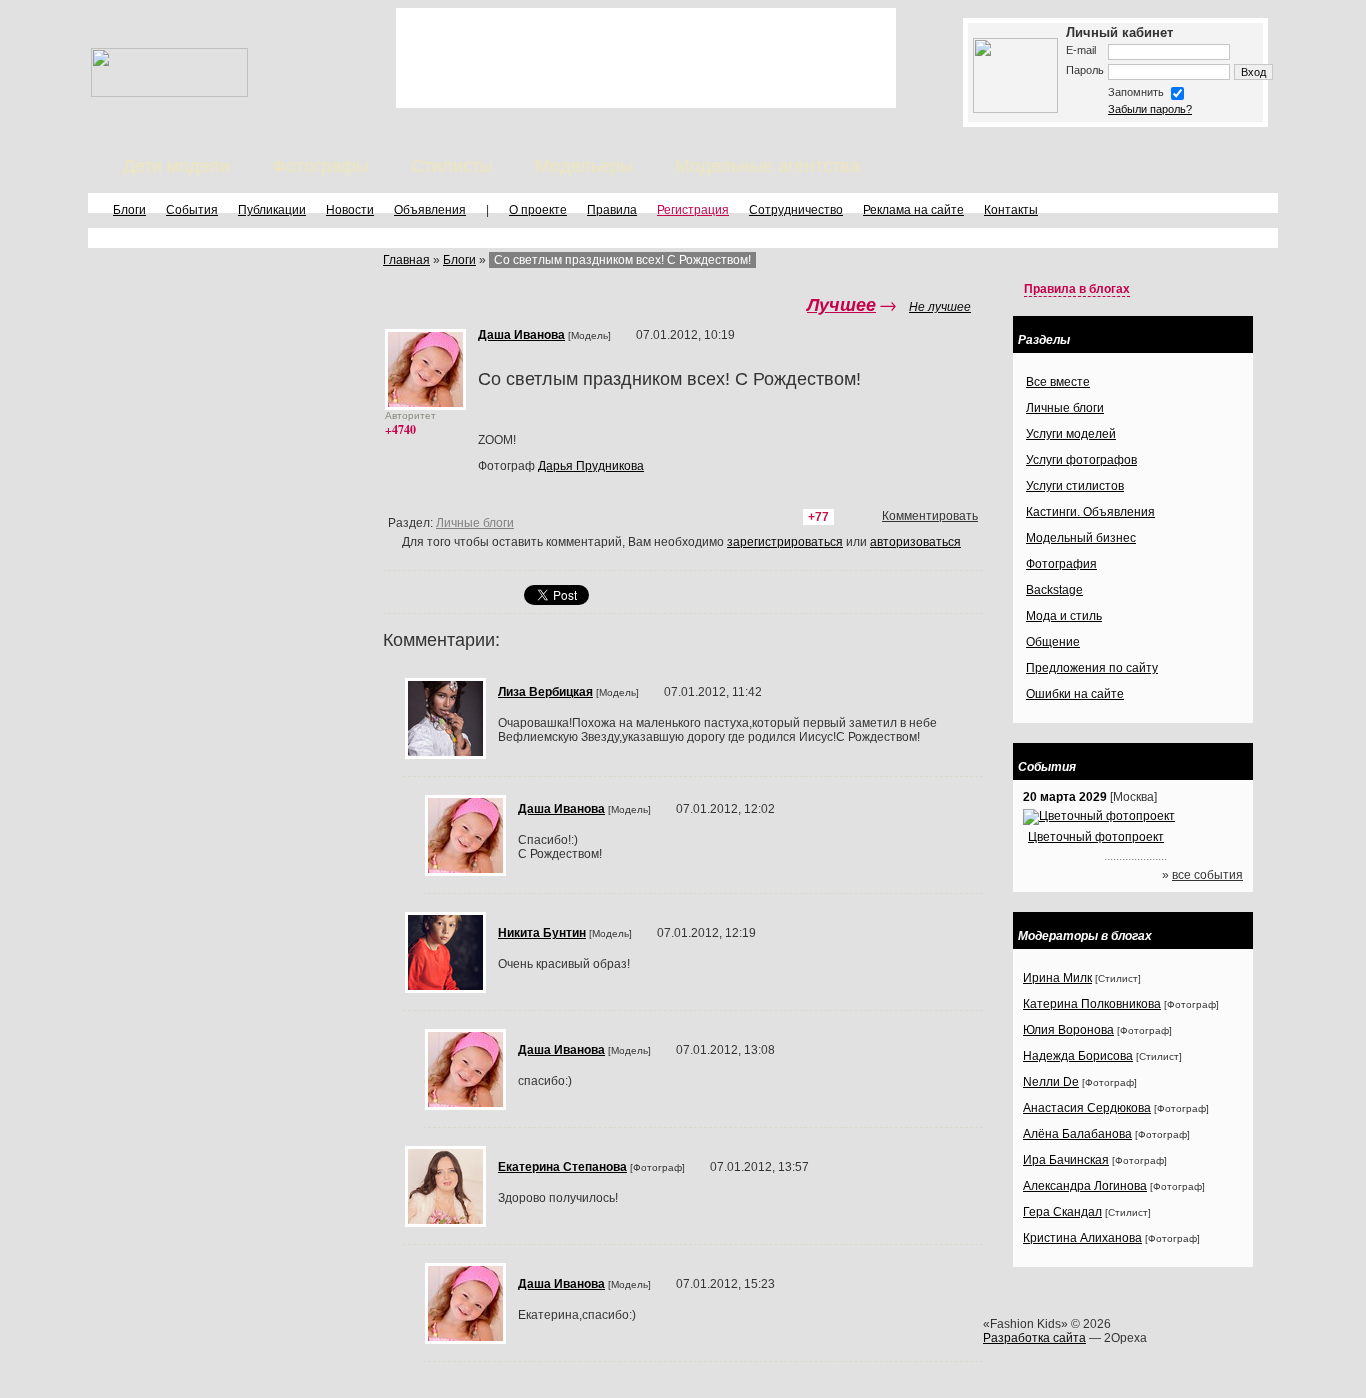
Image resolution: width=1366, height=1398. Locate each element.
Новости (350, 210)
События (192, 210)
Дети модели (176, 166)
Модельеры (584, 166)
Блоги (129, 210)
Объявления (430, 210)
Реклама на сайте (913, 210)
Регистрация (693, 210)
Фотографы (320, 166)
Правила (612, 210)
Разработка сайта (1034, 1338)
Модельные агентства (767, 166)
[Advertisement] (646, 58)
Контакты (1011, 210)
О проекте (538, 210)
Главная (406, 260)
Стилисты (452, 166)
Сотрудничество (796, 210)
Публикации (272, 210)
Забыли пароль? (1150, 109)
